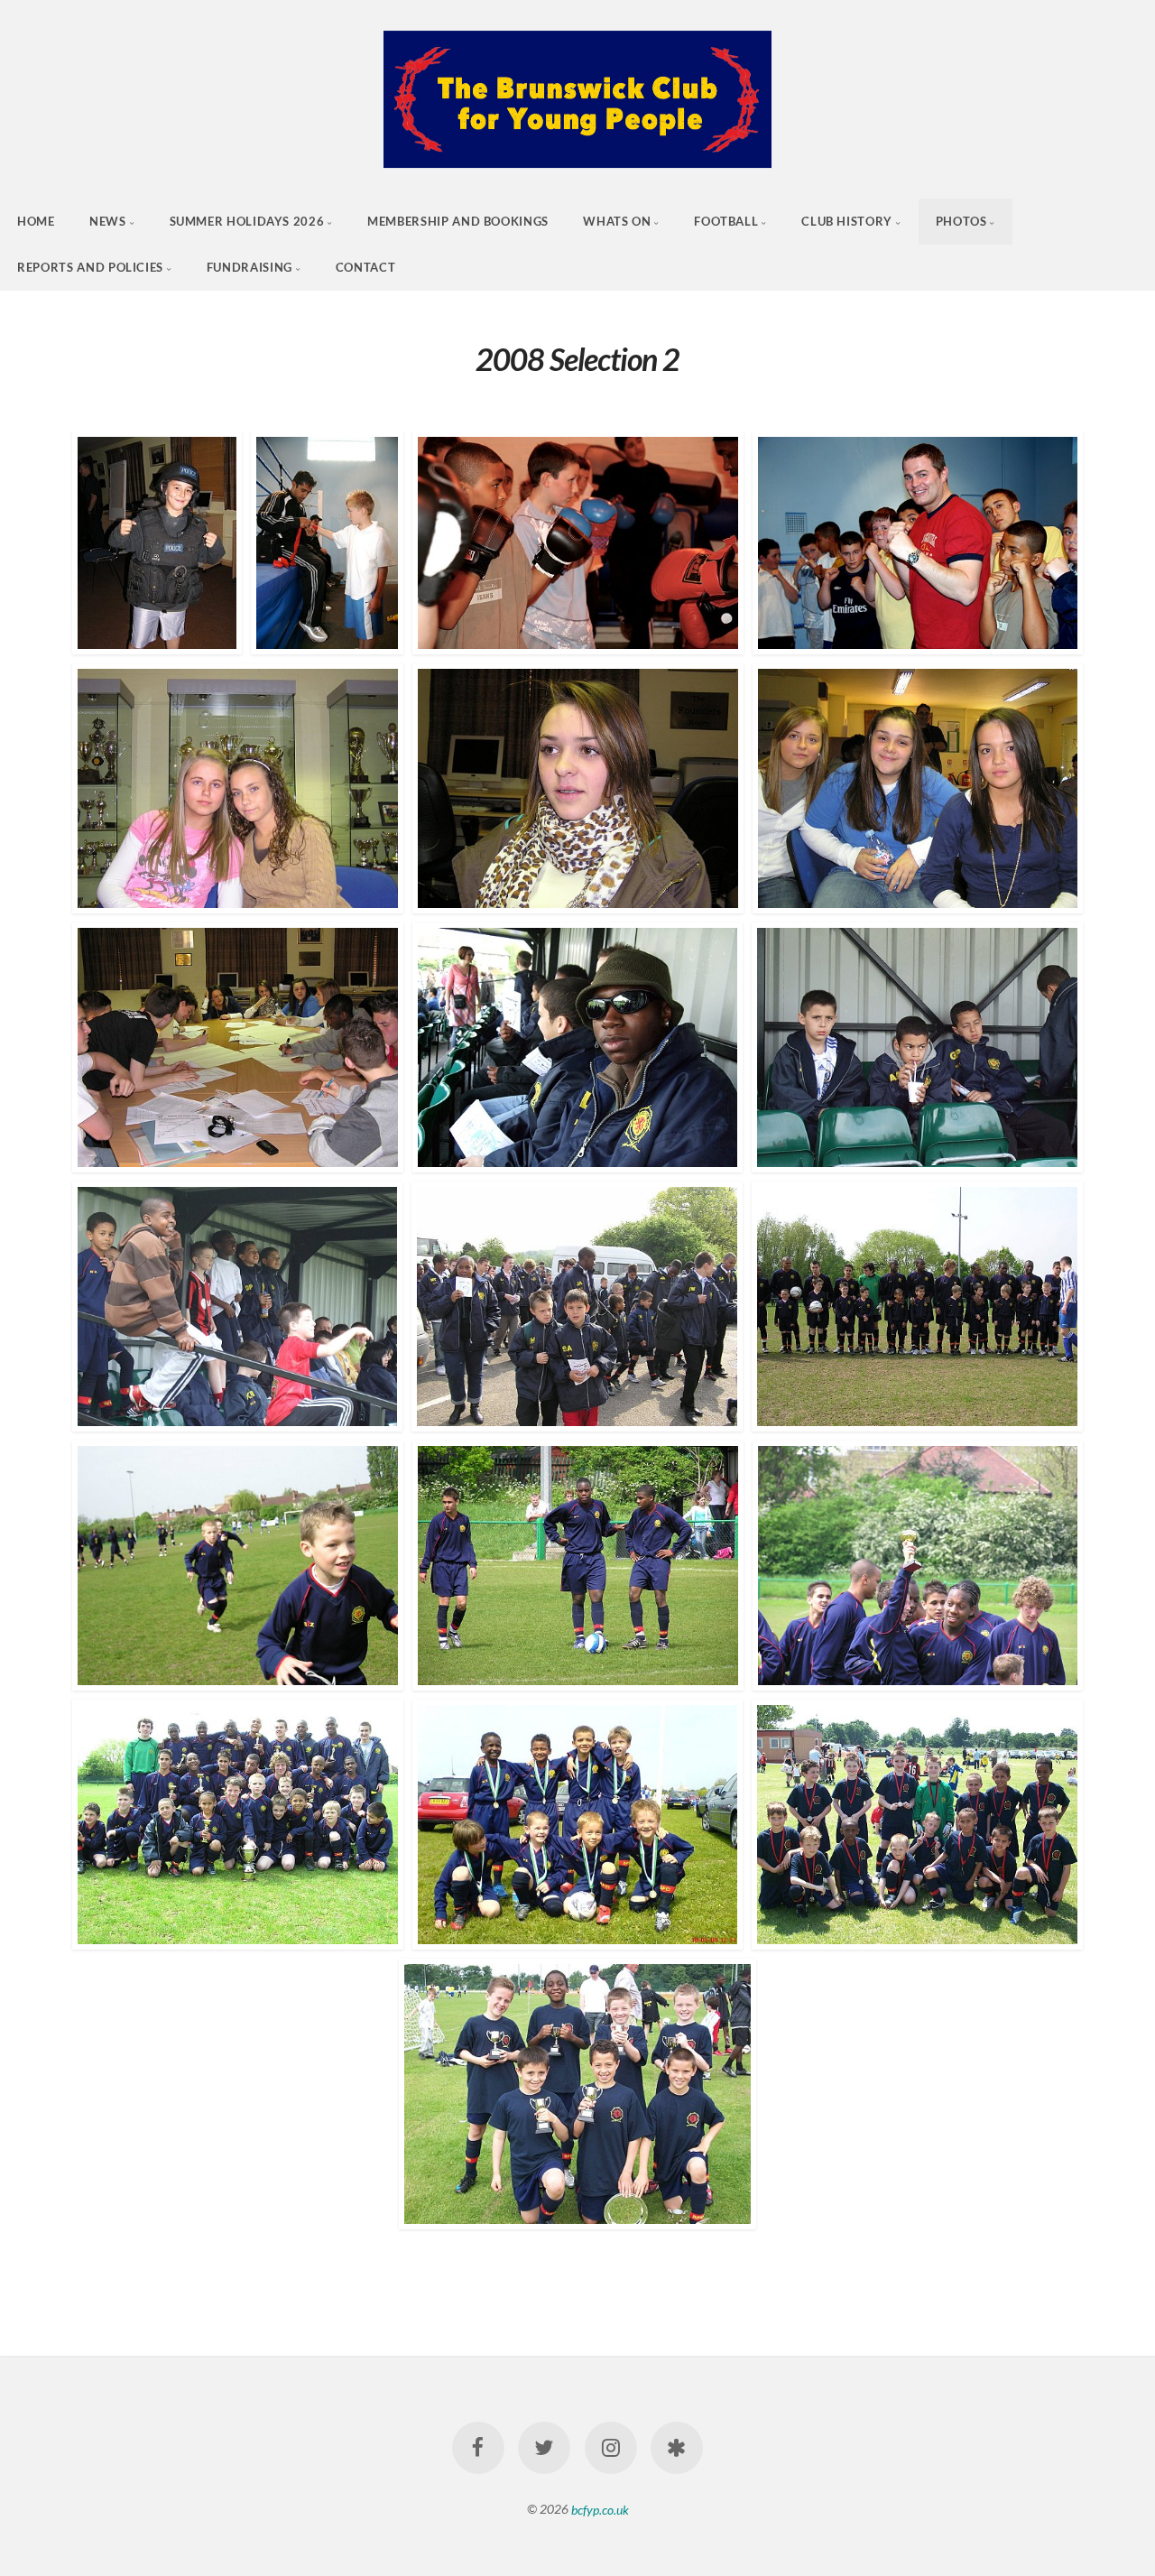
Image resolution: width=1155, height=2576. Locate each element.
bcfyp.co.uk (600, 2509)
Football (726, 221)
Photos (961, 221)
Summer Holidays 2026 (247, 221)
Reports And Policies (90, 267)
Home (36, 221)
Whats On (617, 221)
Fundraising (249, 267)
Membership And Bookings (458, 221)
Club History (847, 221)
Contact (365, 267)
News (108, 221)
